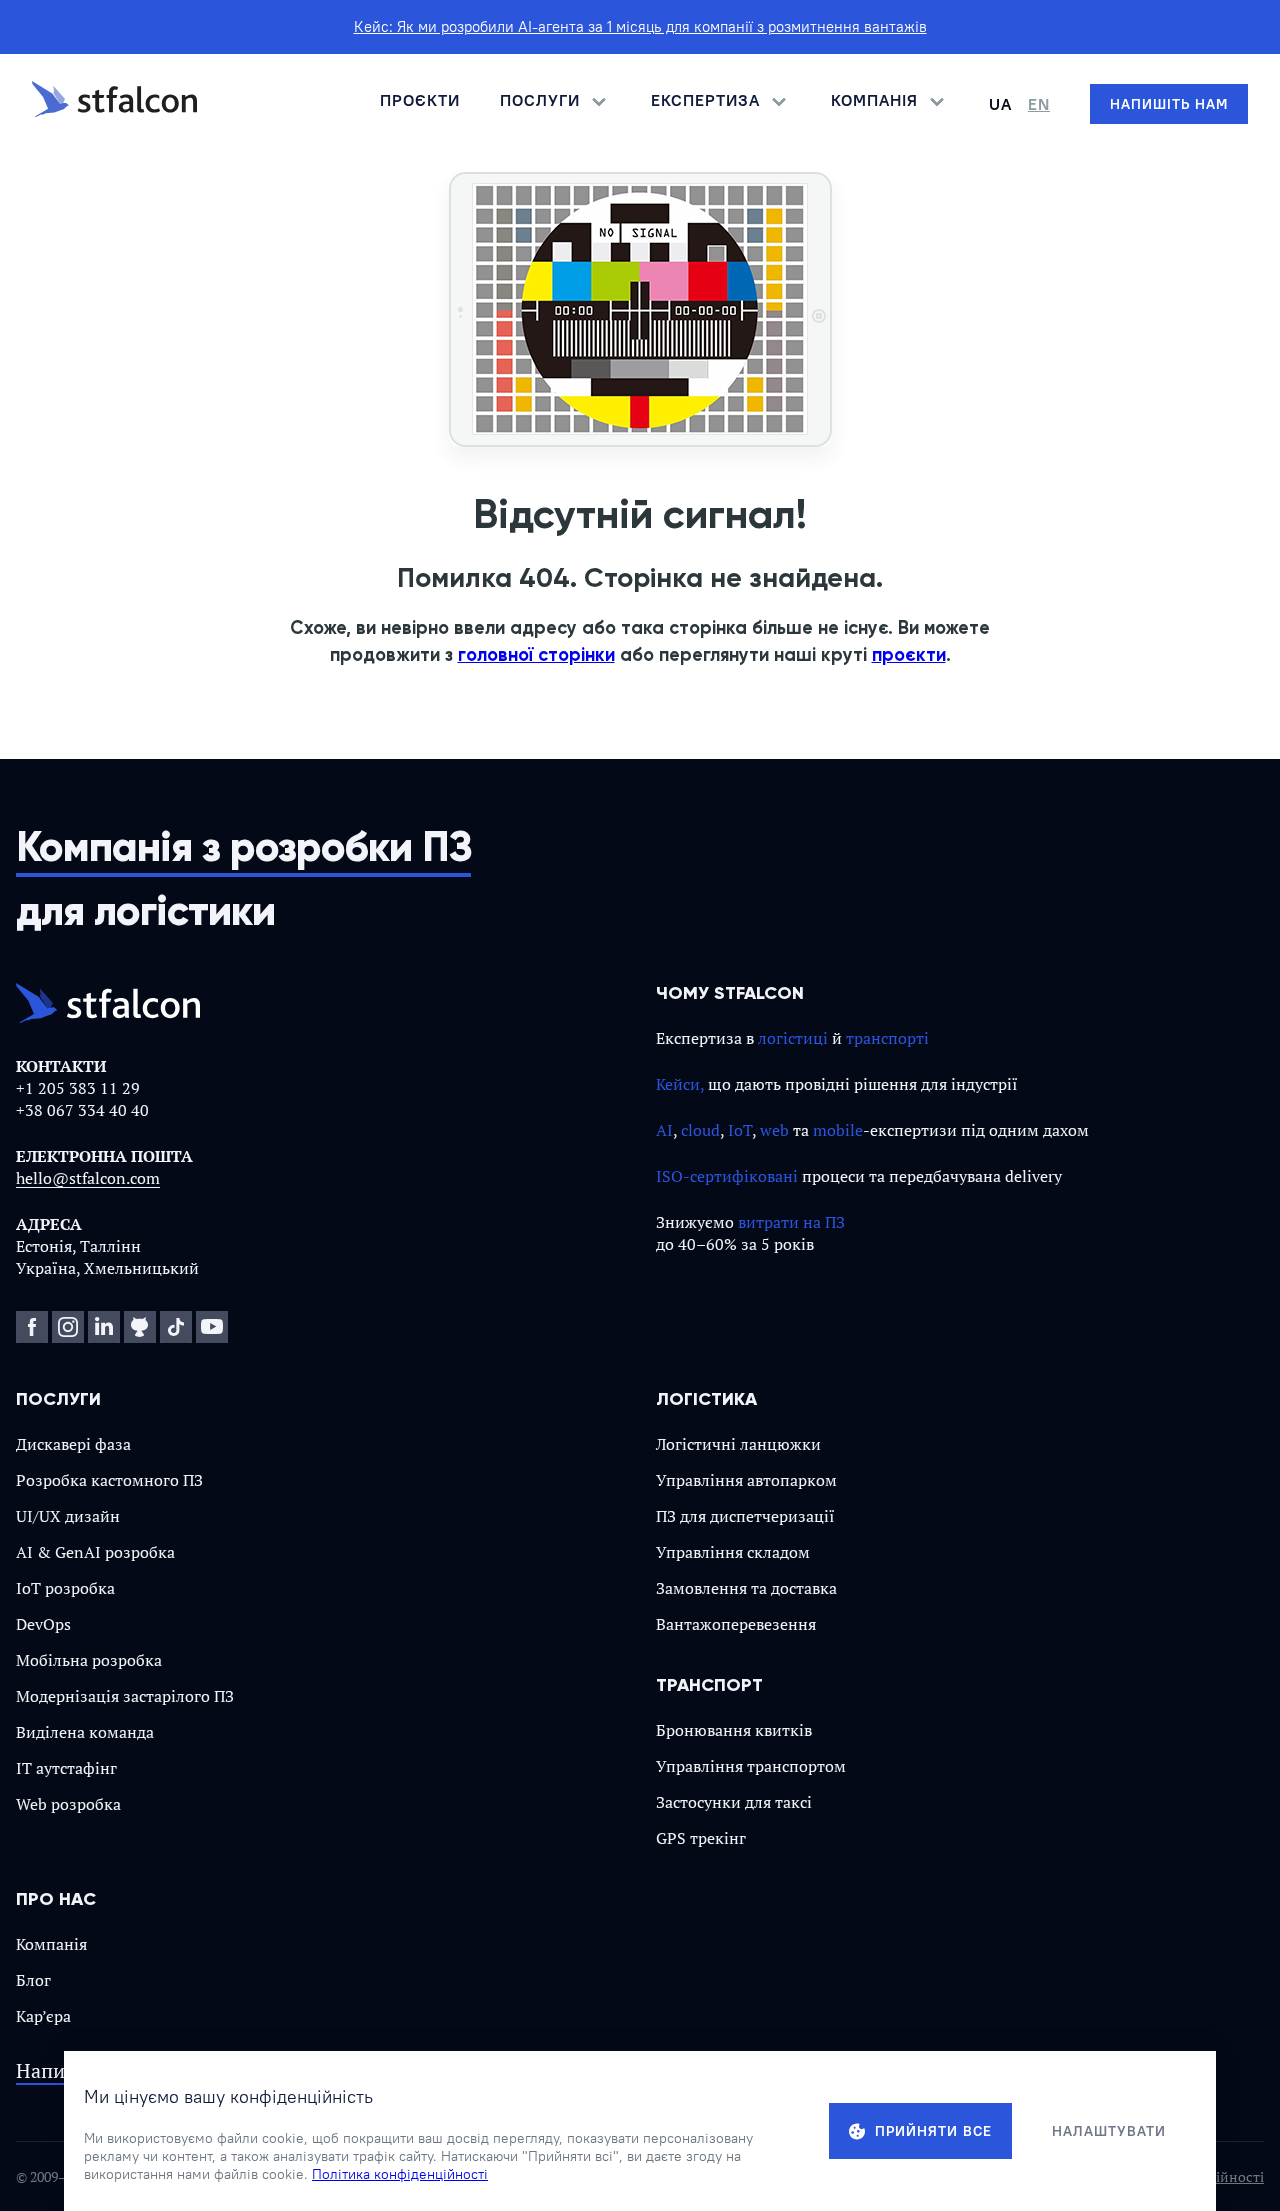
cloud (700, 1130)
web (774, 1130)
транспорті (887, 1038)
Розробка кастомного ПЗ (109, 1480)
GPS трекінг (701, 1838)
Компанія (51, 1944)
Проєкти (420, 100)
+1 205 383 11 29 (78, 1088)
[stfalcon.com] (114, 104)
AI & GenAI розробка (95, 1552)
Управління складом (733, 1552)
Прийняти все (933, 2131)
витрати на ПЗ (791, 1222)
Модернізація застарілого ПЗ (125, 1696)
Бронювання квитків (734, 1730)
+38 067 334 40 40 (82, 1110)
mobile (838, 1130)
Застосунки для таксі (734, 1802)
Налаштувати (1109, 2131)
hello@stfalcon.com (88, 1178)
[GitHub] (140, 1327)
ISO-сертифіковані (727, 1176)
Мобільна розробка (89, 1660)
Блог (33, 1980)
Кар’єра (43, 2016)
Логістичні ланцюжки (738, 1444)
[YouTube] (212, 1327)
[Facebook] (32, 1327)
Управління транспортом (751, 1766)
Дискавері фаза (73, 1444)
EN (1039, 104)
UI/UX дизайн (68, 1516)
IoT (740, 1130)
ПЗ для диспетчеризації (745, 1516)
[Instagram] (68, 1327)
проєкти (909, 655)
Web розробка (68, 1804)
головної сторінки (536, 655)
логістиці (793, 1038)
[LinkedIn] (104, 1327)
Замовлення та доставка (746, 1588)
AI (664, 1130)
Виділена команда (85, 1732)
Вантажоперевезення (736, 1624)
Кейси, (680, 1084)
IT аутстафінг (66, 1768)
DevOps (43, 1624)
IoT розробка (65, 1588)
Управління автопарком (746, 1480)
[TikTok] (176, 1327)
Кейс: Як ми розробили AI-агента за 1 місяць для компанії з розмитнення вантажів (640, 26)
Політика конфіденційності (400, 2174)
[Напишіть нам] (1169, 104)
